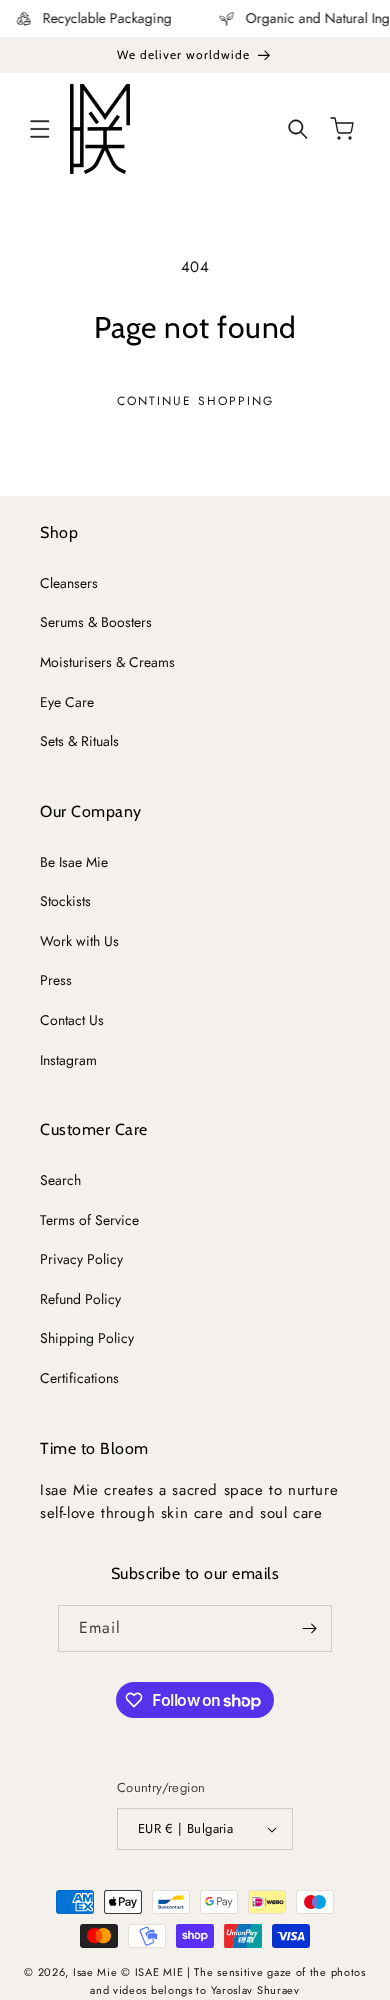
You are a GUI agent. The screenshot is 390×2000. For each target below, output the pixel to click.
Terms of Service (89, 1220)
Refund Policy (80, 1299)
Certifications (79, 1378)
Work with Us (79, 941)
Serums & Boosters (96, 622)
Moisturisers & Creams (107, 662)
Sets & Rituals (79, 741)
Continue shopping (195, 401)
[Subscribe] (309, 1628)
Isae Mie (97, 1972)
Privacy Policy (81, 1259)
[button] (40, 129)
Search (60, 1180)
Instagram (68, 1060)
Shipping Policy (87, 1338)
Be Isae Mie (74, 862)
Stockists (65, 901)
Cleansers (69, 583)
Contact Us (72, 1020)
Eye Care (67, 702)
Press (56, 980)
